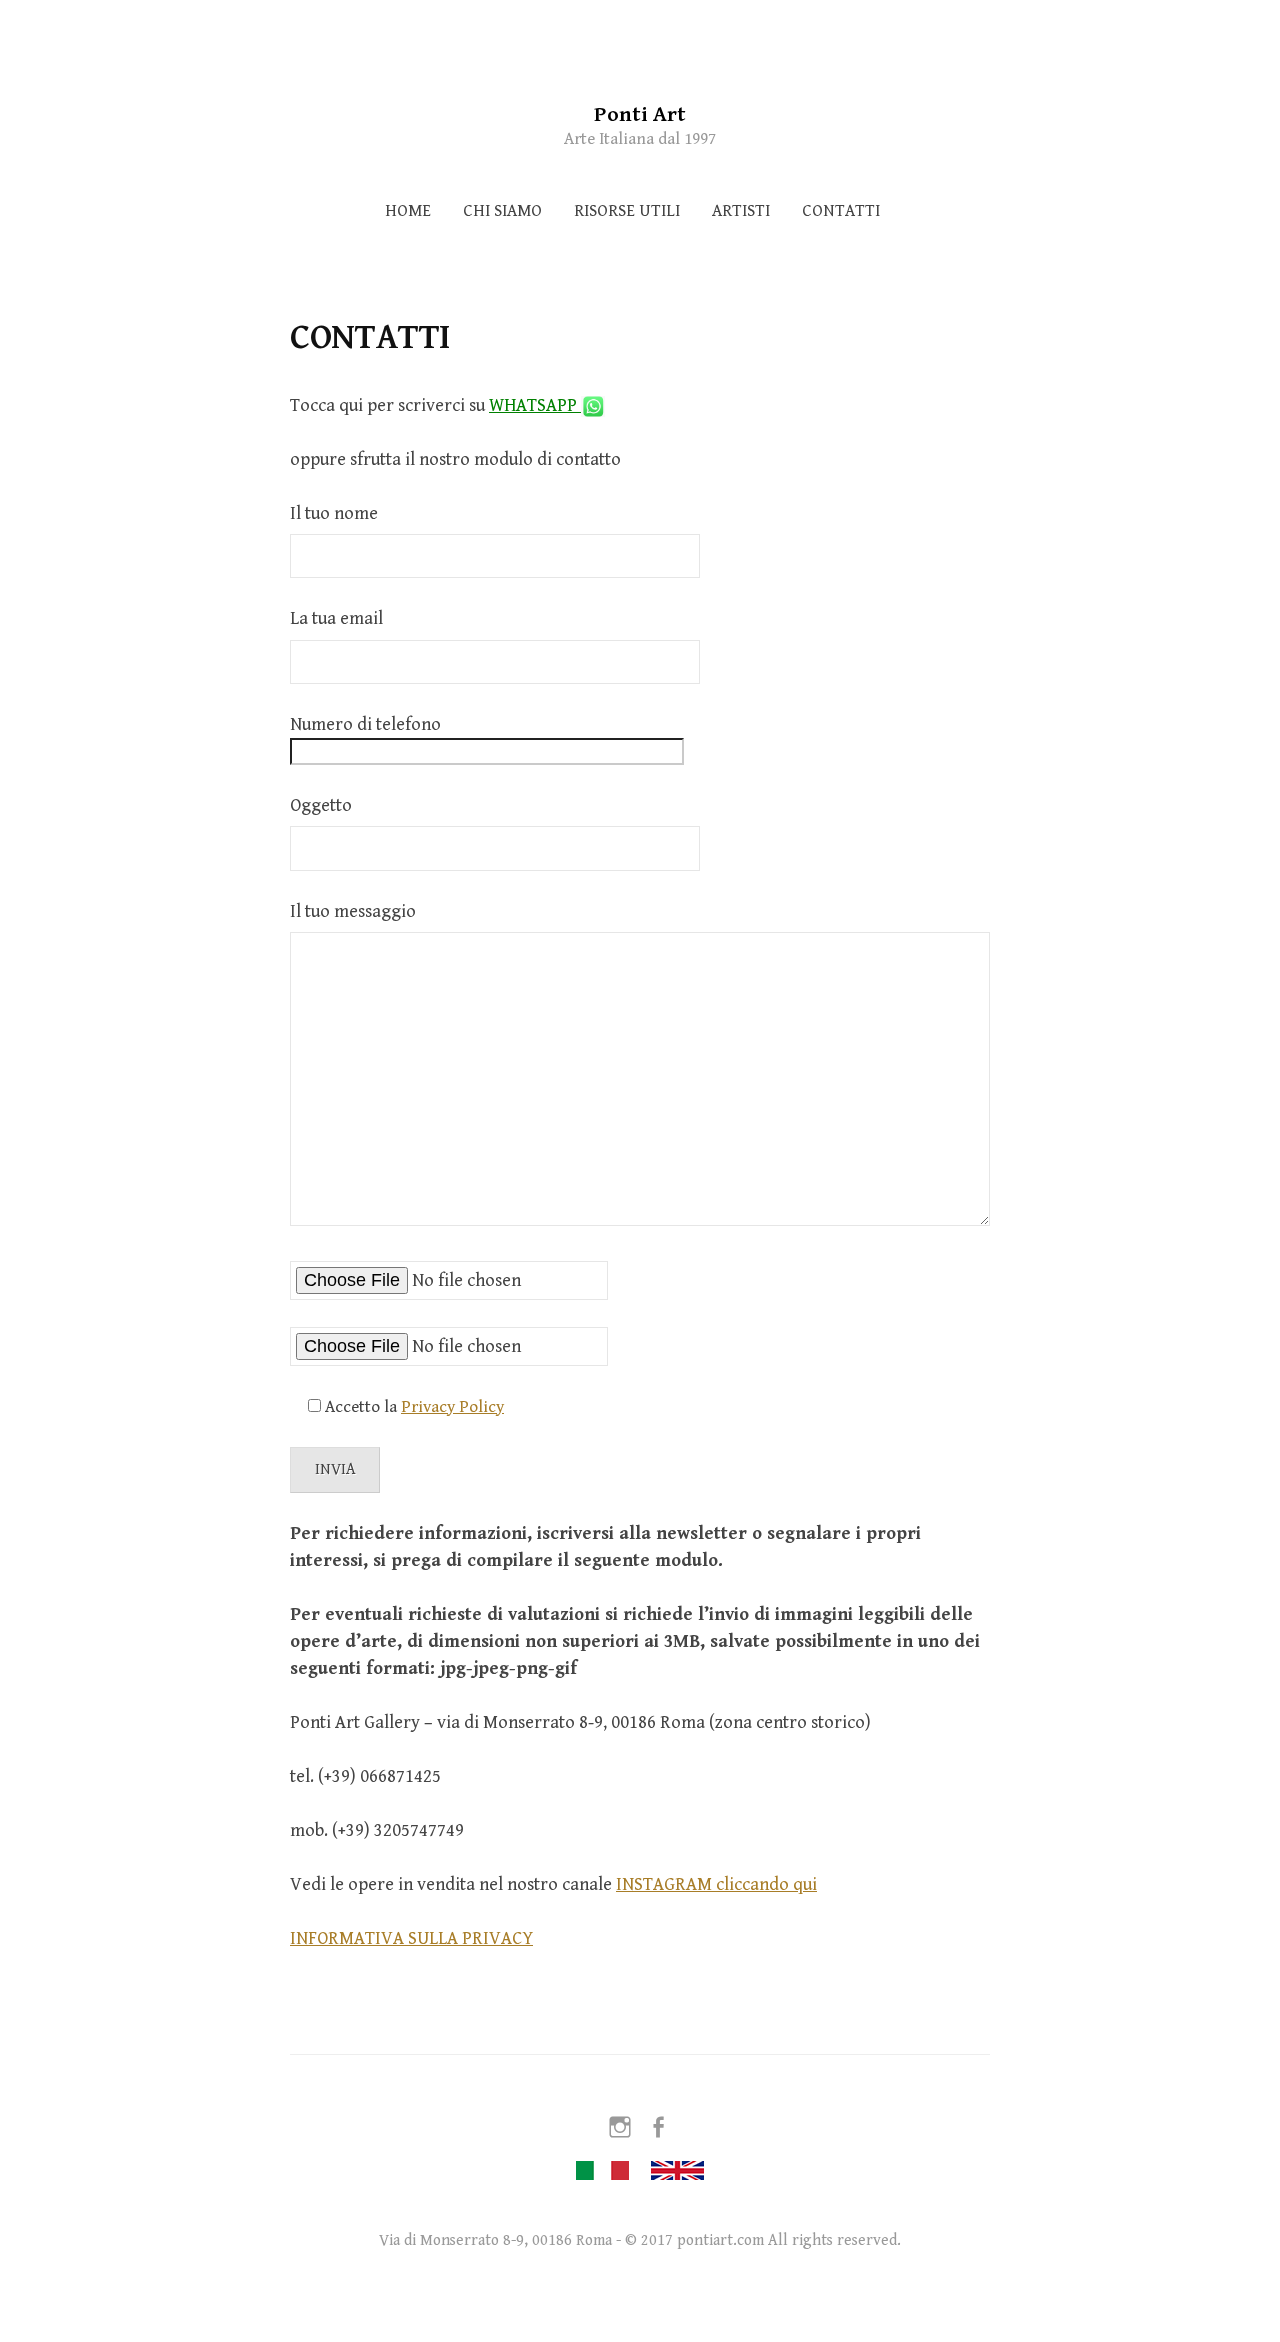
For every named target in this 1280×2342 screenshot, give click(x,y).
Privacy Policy (452, 1407)
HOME (408, 211)
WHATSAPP (535, 405)
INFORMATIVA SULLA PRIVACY (411, 1938)
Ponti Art (640, 114)
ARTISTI (741, 211)
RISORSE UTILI (627, 211)
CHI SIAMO (502, 211)
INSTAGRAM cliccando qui (716, 1884)
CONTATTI (841, 211)
